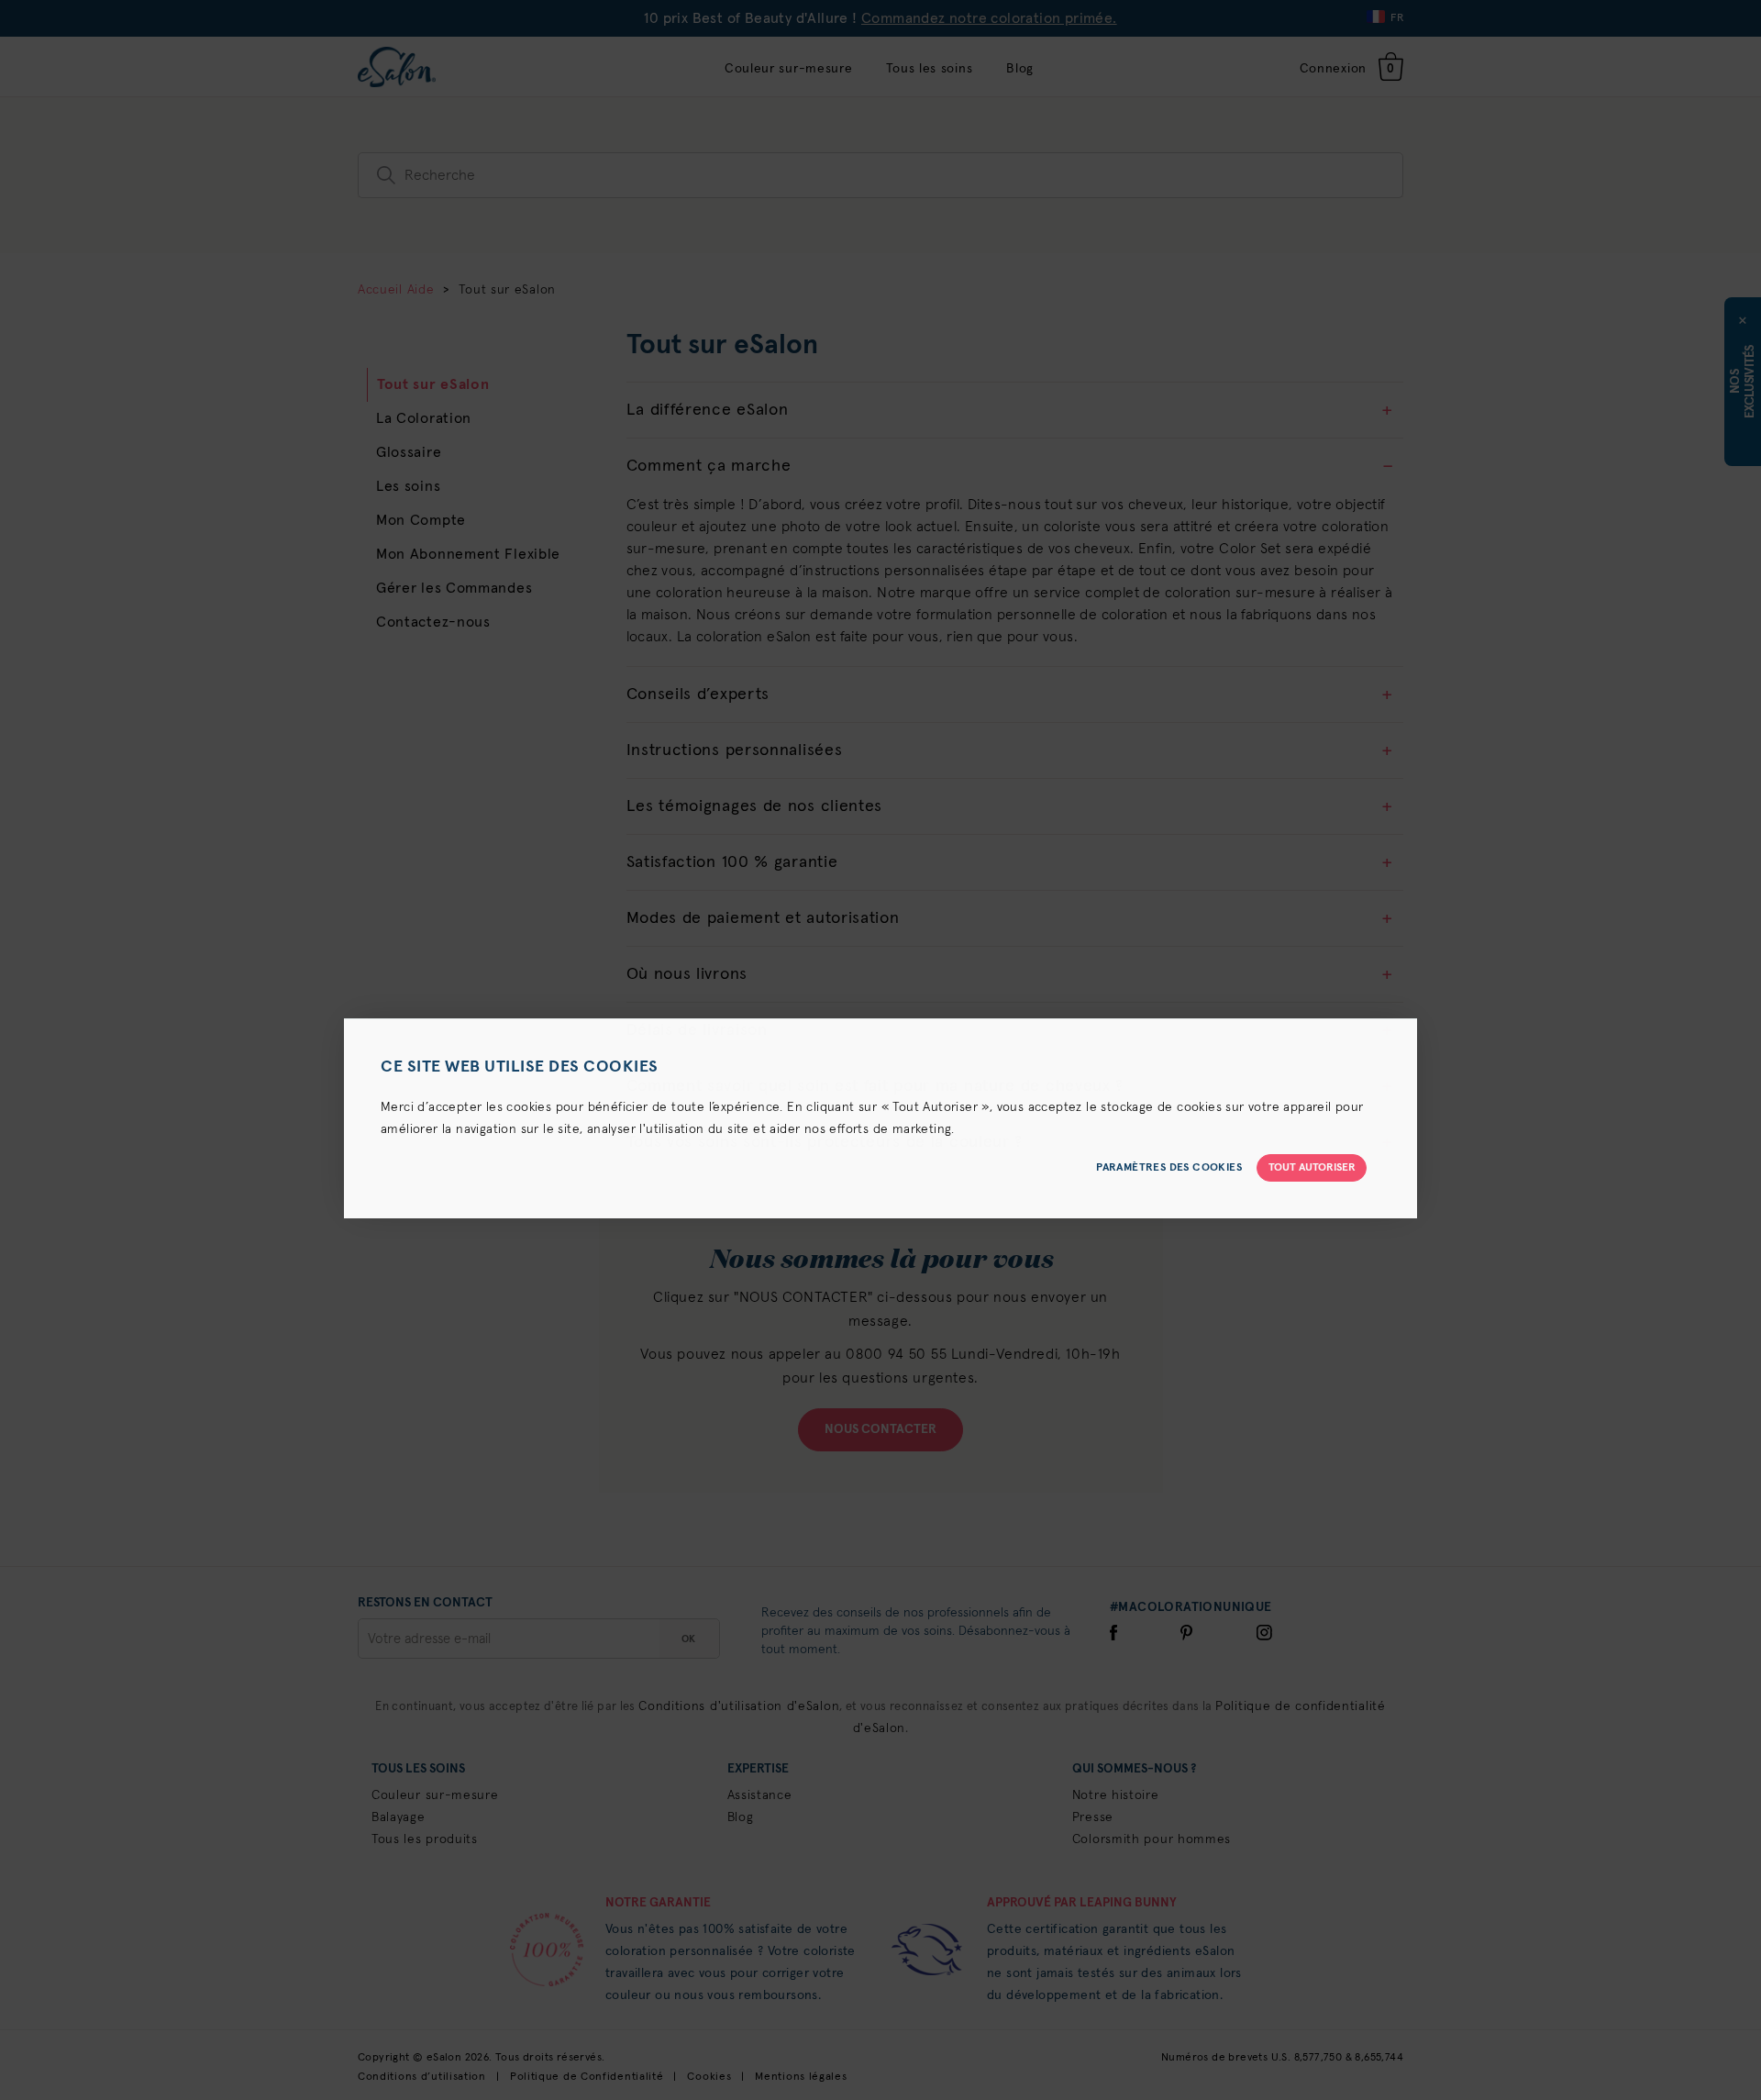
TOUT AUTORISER (1312, 1168)
